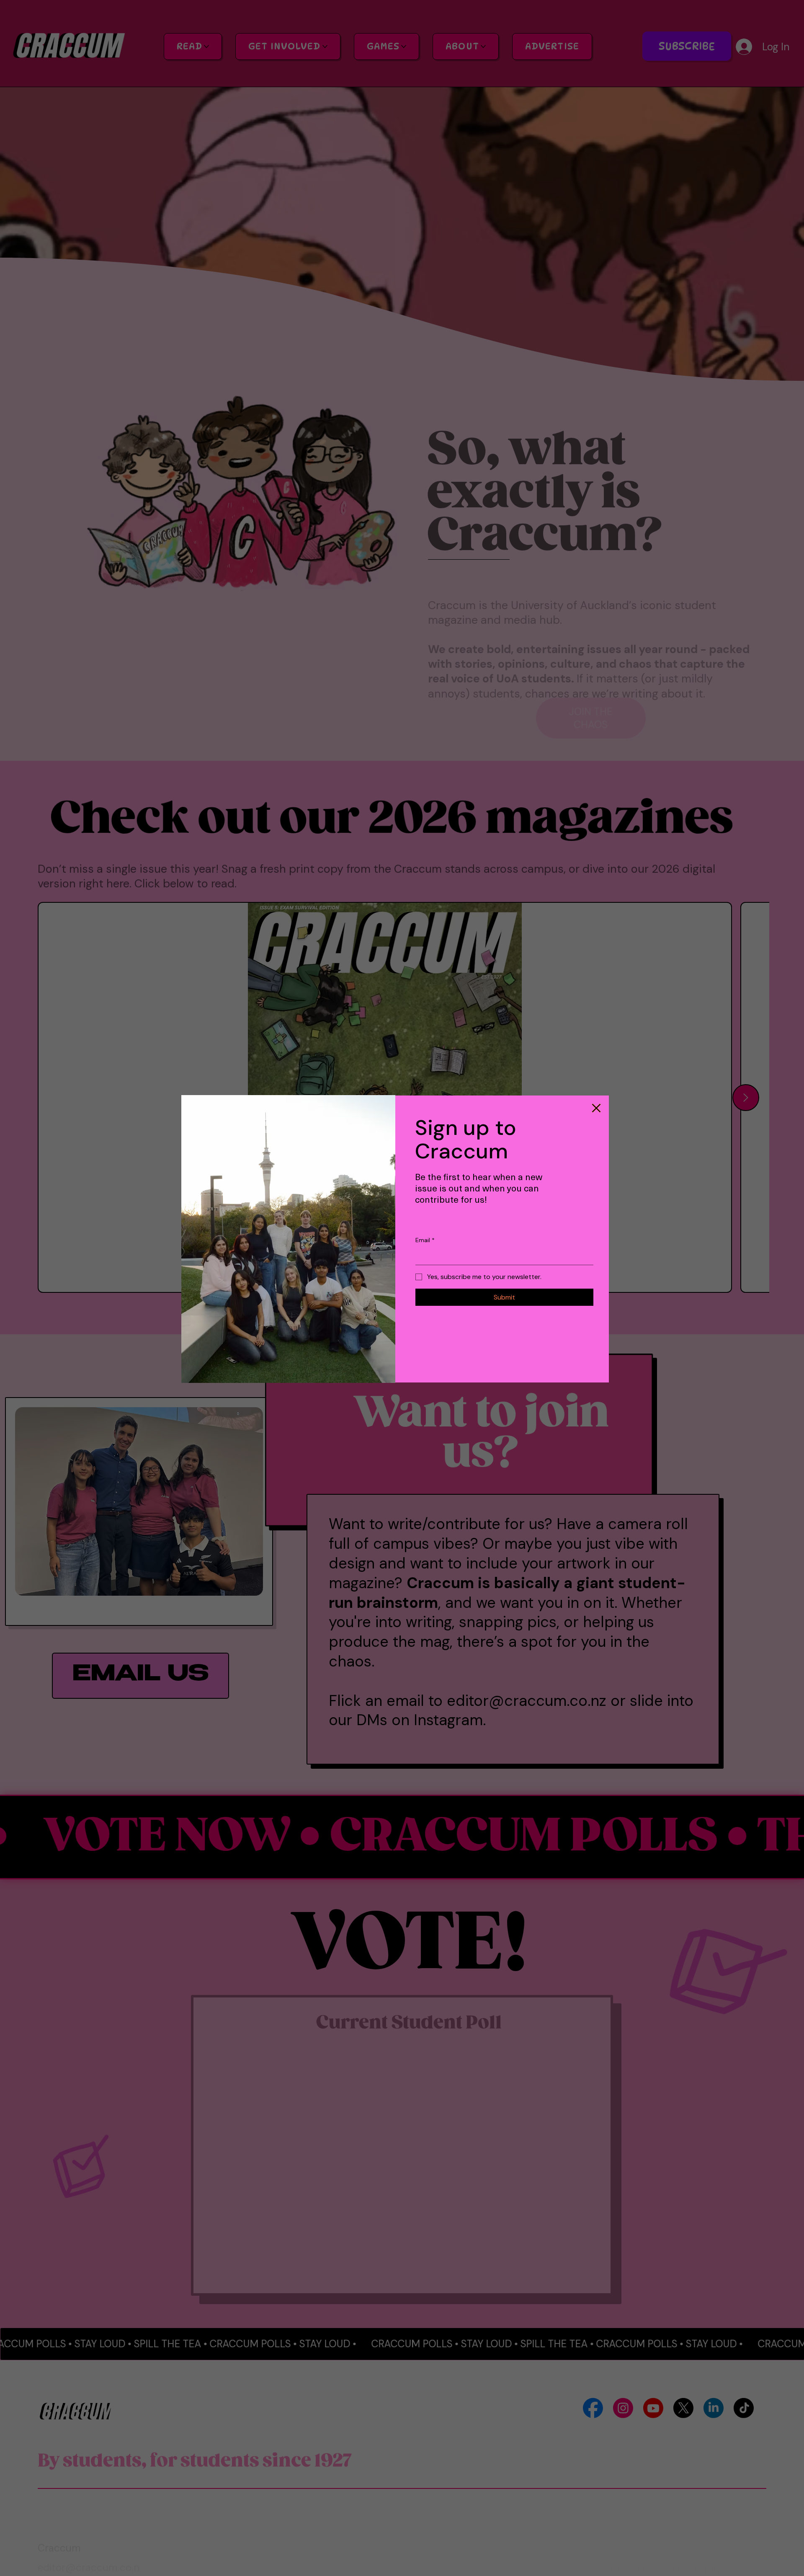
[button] (596, 1108)
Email (425, 1240)
